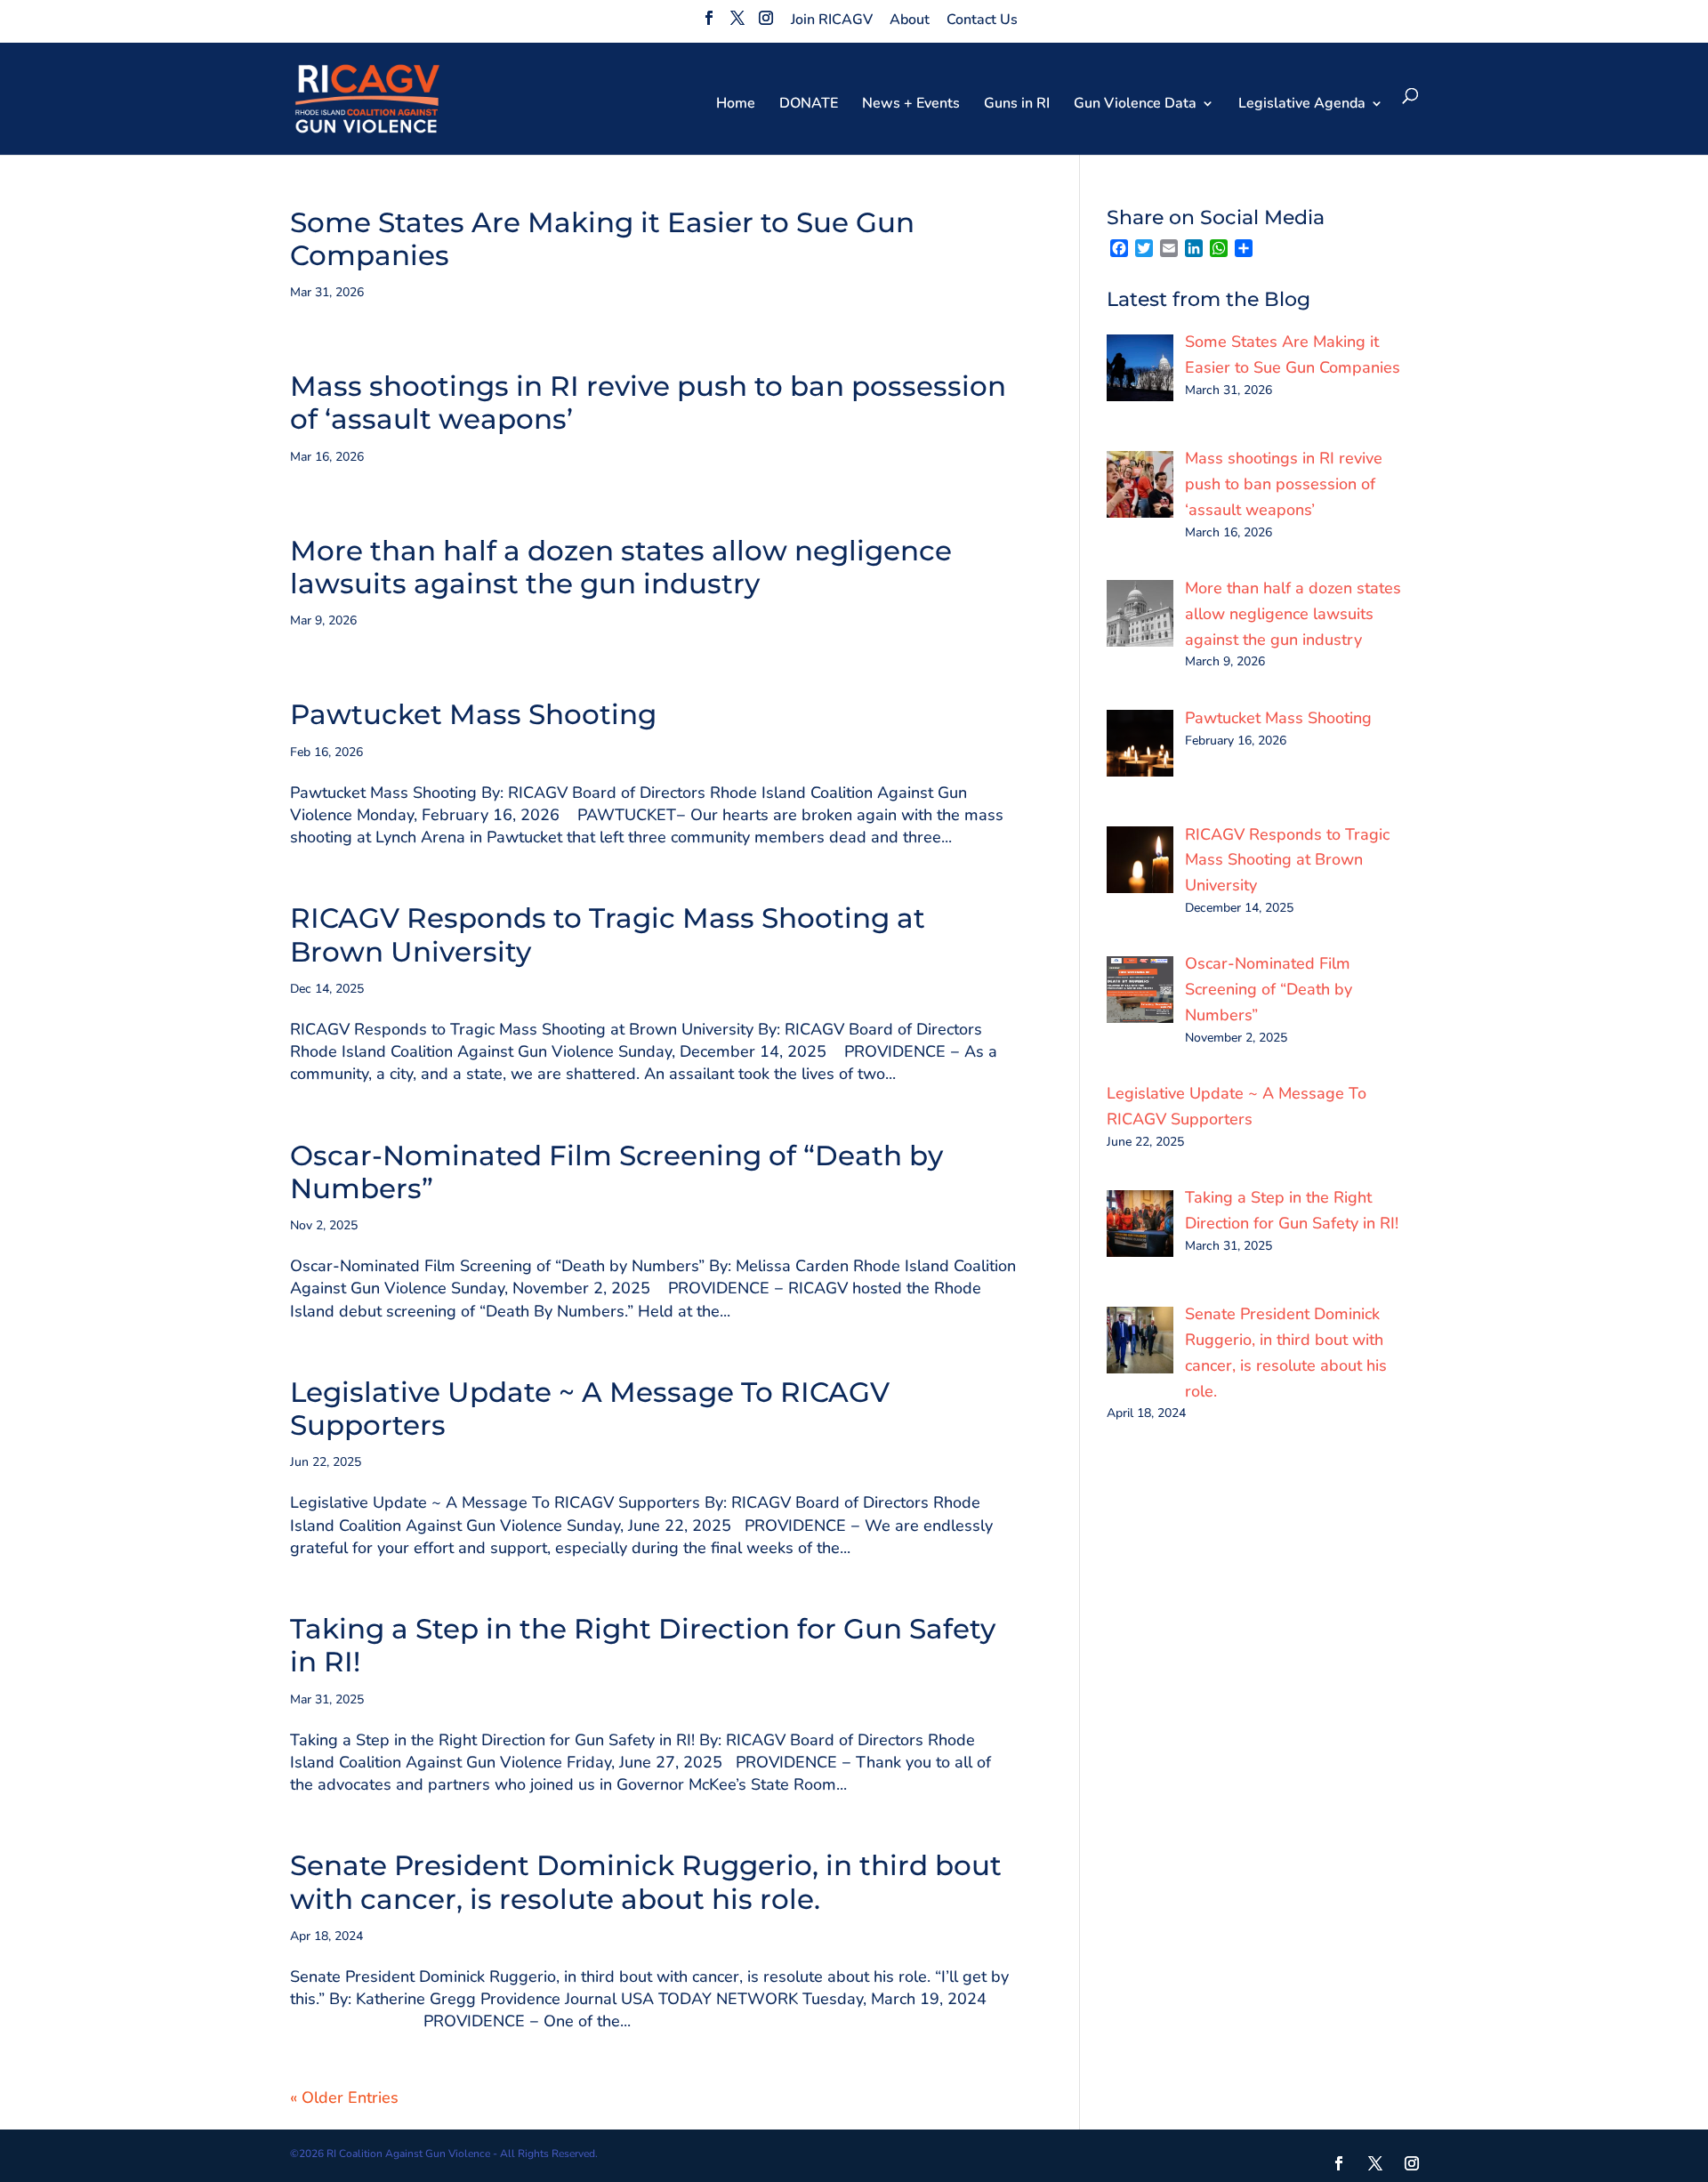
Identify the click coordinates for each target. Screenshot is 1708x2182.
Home (736, 105)
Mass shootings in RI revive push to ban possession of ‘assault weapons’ (648, 403)
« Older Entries (344, 2097)
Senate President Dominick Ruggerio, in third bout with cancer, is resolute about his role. (646, 1882)
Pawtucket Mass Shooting (473, 714)
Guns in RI (1017, 105)
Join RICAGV (832, 20)
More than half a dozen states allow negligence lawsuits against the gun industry (621, 567)
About (910, 20)
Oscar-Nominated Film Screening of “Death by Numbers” (616, 1172)
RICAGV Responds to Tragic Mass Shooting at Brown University (608, 934)
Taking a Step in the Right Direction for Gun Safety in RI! (643, 1645)
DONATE (809, 105)
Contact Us (982, 20)
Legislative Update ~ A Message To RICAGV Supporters (590, 1409)
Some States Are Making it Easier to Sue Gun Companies (602, 239)
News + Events (911, 105)
